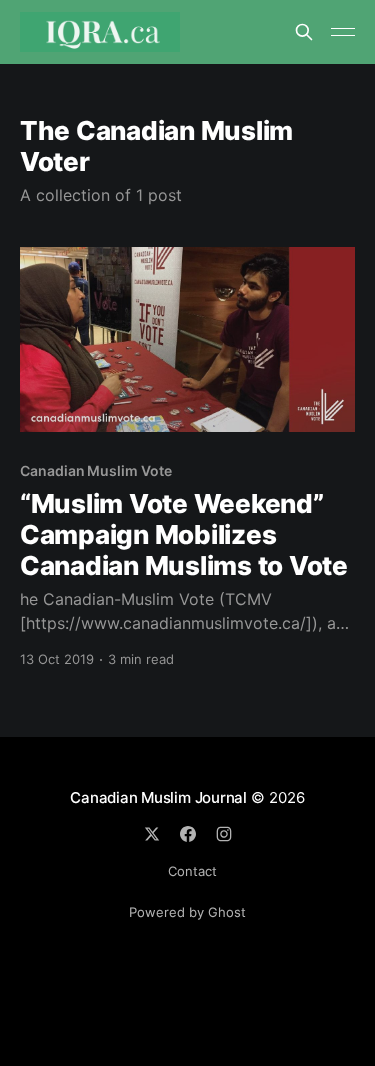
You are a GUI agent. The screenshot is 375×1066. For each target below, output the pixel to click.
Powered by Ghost (187, 912)
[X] (152, 834)
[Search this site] (304, 32)
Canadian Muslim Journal (160, 797)
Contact (192, 871)
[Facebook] (188, 834)
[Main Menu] (343, 32)
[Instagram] (224, 834)
